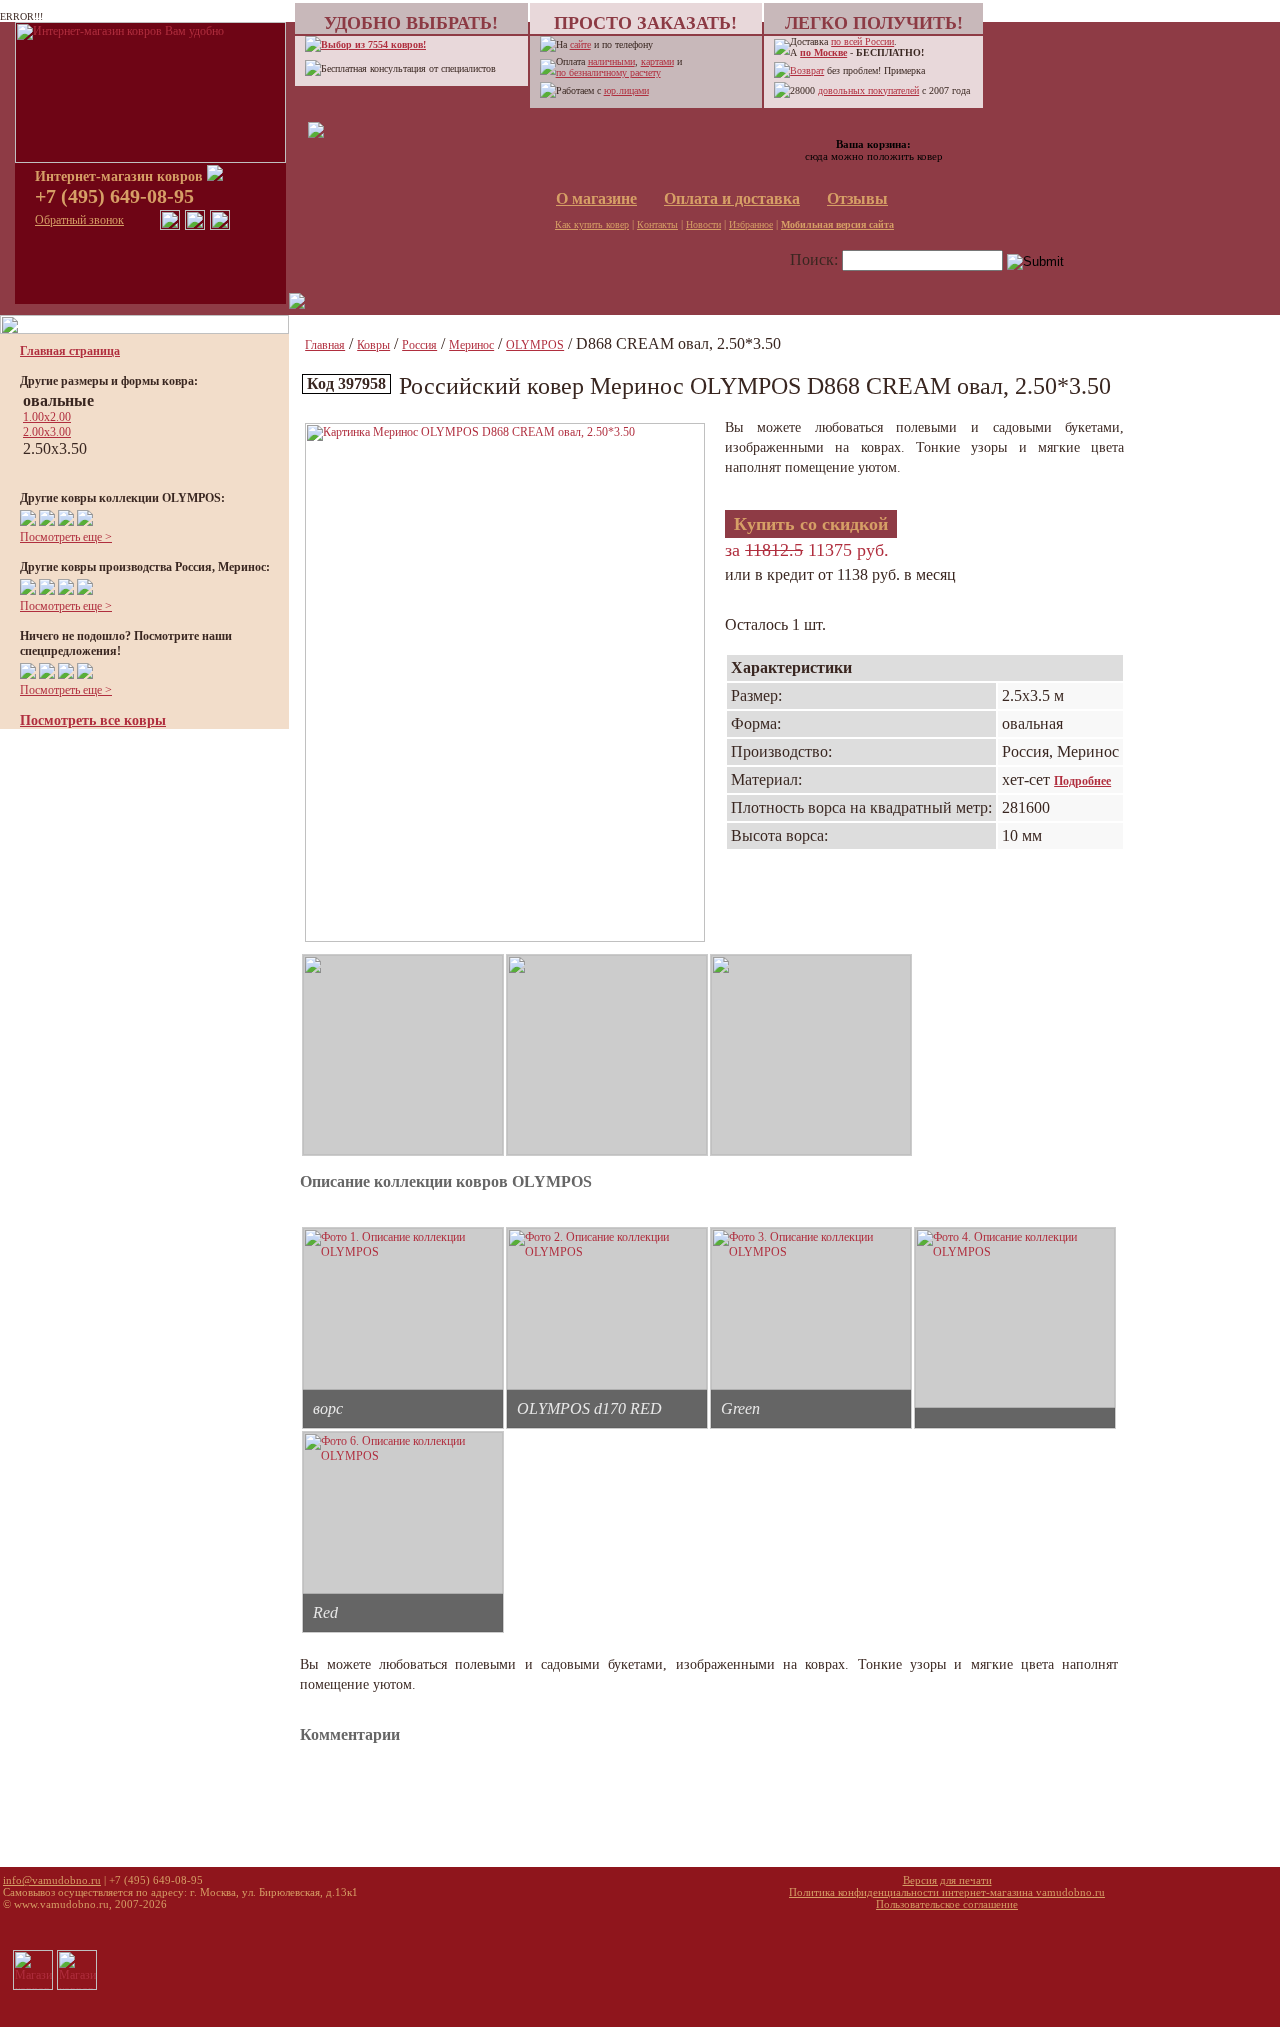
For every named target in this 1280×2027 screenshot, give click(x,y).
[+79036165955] (170, 226)
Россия (419, 345)
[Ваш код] (316, 134)
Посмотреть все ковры (93, 720)
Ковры (373, 345)
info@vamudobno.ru (52, 1880)
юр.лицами (626, 90)
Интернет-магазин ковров (121, 176)
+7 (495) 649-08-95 (114, 196)
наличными (611, 61)
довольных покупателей (868, 90)
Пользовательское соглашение (947, 1904)
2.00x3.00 (47, 432)
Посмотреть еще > (66, 537)
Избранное (751, 224)
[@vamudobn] (220, 226)
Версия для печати (947, 1880)
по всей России (862, 41)
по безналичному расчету (608, 72)
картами (657, 61)
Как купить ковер (592, 224)
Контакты (657, 224)
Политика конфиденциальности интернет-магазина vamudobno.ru (947, 1892)
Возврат (807, 70)
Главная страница (70, 351)
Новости (703, 224)
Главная (325, 345)
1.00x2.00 (47, 417)
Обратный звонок (79, 220)
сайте (580, 44)
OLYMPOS (535, 345)
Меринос (471, 345)
